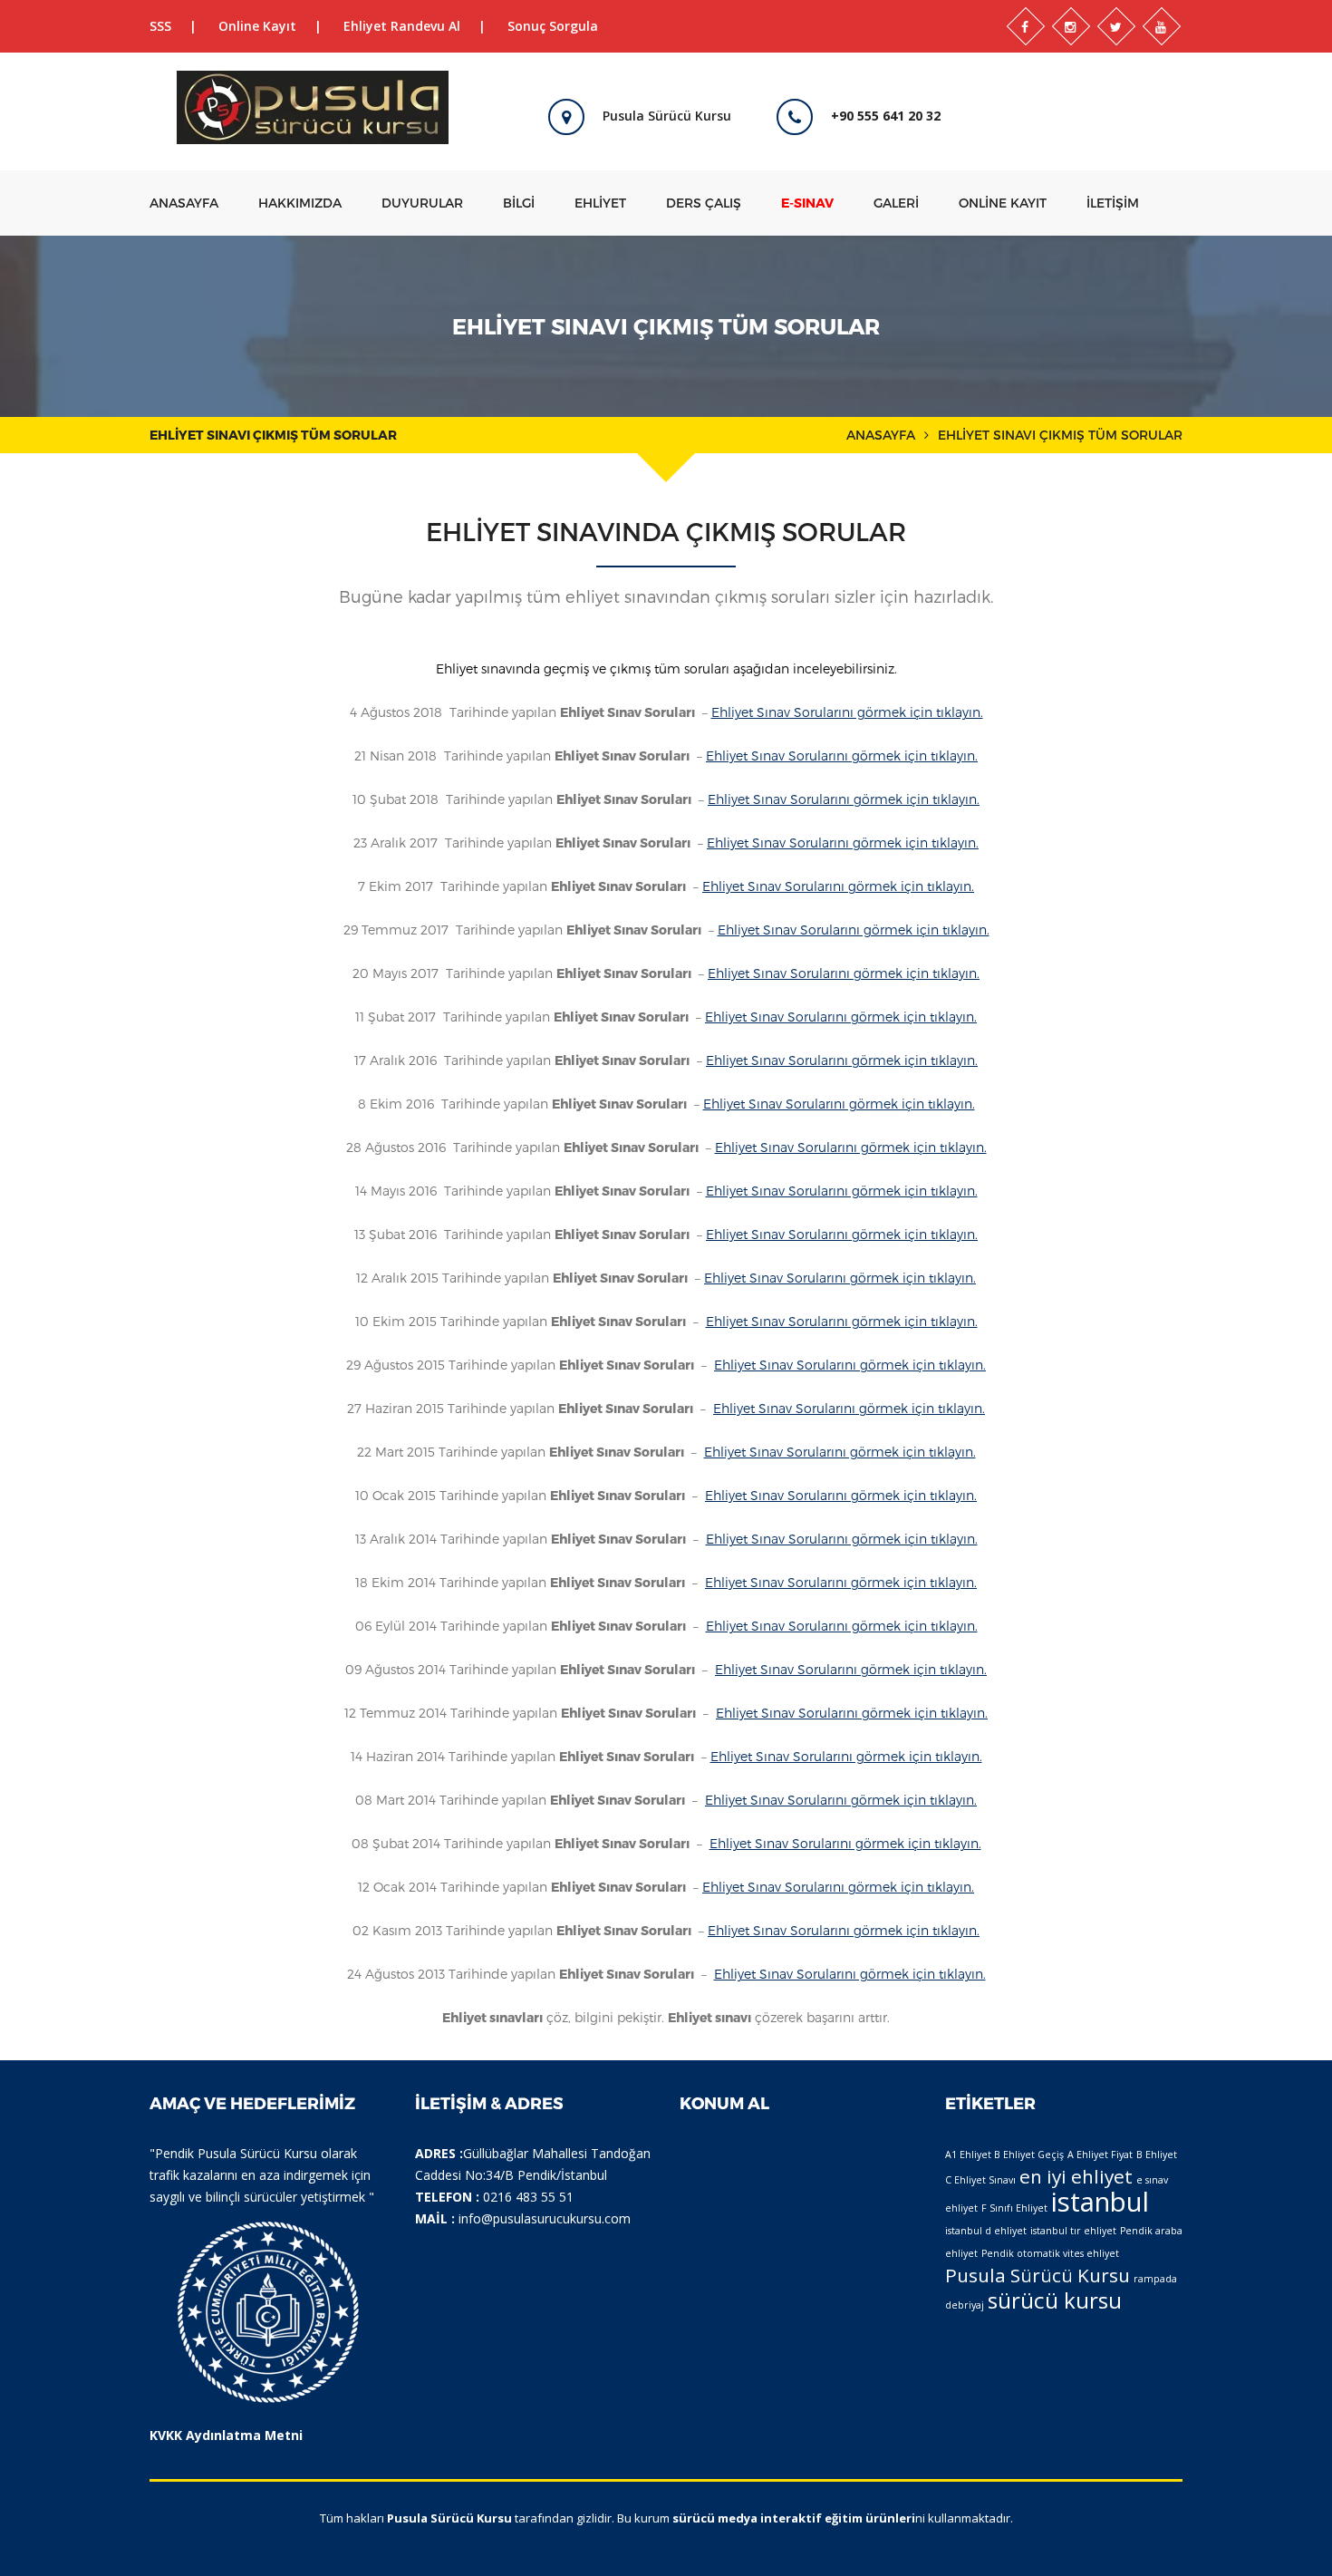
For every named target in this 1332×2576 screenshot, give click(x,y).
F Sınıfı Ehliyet (1014, 2208)
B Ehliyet (1157, 2155)
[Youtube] (1162, 26)
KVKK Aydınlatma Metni (226, 2435)
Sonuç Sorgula (553, 26)
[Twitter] (1116, 26)
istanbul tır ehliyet (1073, 2231)
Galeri (896, 203)
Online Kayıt (257, 26)
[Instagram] (1071, 26)
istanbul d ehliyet (986, 2231)
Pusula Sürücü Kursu (1038, 2275)
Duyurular (422, 203)
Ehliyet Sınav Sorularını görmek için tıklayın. (847, 712)
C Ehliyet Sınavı (980, 2180)
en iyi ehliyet (1076, 2176)
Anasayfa (184, 203)
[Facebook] (1026, 26)
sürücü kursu (1055, 2300)
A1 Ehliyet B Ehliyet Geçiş (1004, 2155)
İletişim (1113, 203)
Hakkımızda (300, 203)
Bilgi (519, 203)
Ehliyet (600, 203)
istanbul (1100, 2202)
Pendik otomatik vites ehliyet (1050, 2253)
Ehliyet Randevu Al (402, 26)
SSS (160, 26)
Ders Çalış (704, 203)
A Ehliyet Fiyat (1100, 2155)
